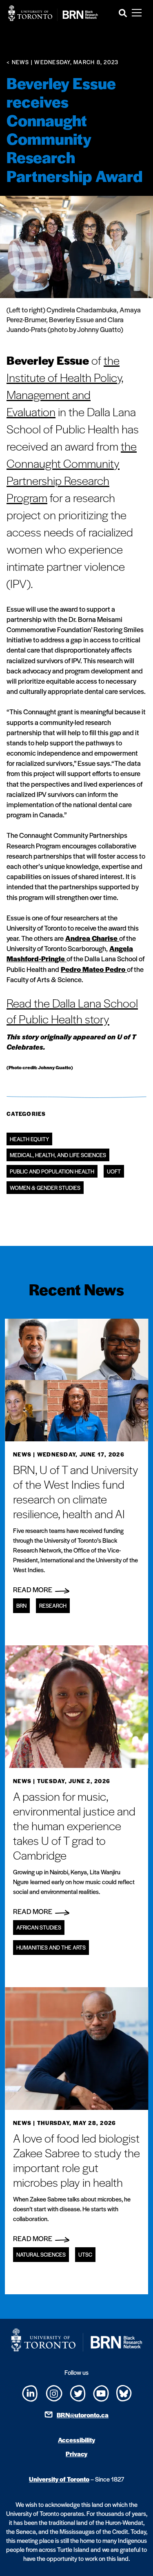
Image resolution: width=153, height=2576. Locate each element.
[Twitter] (78, 2393)
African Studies (39, 1927)
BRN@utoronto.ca (83, 2415)
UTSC (85, 2254)
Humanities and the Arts (51, 1947)
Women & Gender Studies (45, 1188)
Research (53, 1606)
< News (18, 62)
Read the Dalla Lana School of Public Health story (72, 1011)
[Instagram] (54, 2392)
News (22, 1454)
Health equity (29, 1139)
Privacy (76, 2454)
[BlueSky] (124, 2392)
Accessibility (76, 2440)
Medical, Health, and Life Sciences (58, 1155)
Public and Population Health (52, 1171)
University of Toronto (59, 2479)
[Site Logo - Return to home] (53, 13)
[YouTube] (101, 2393)
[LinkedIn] (30, 2393)
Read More (33, 1589)
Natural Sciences (41, 2254)
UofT (114, 1171)
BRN (21, 1606)
